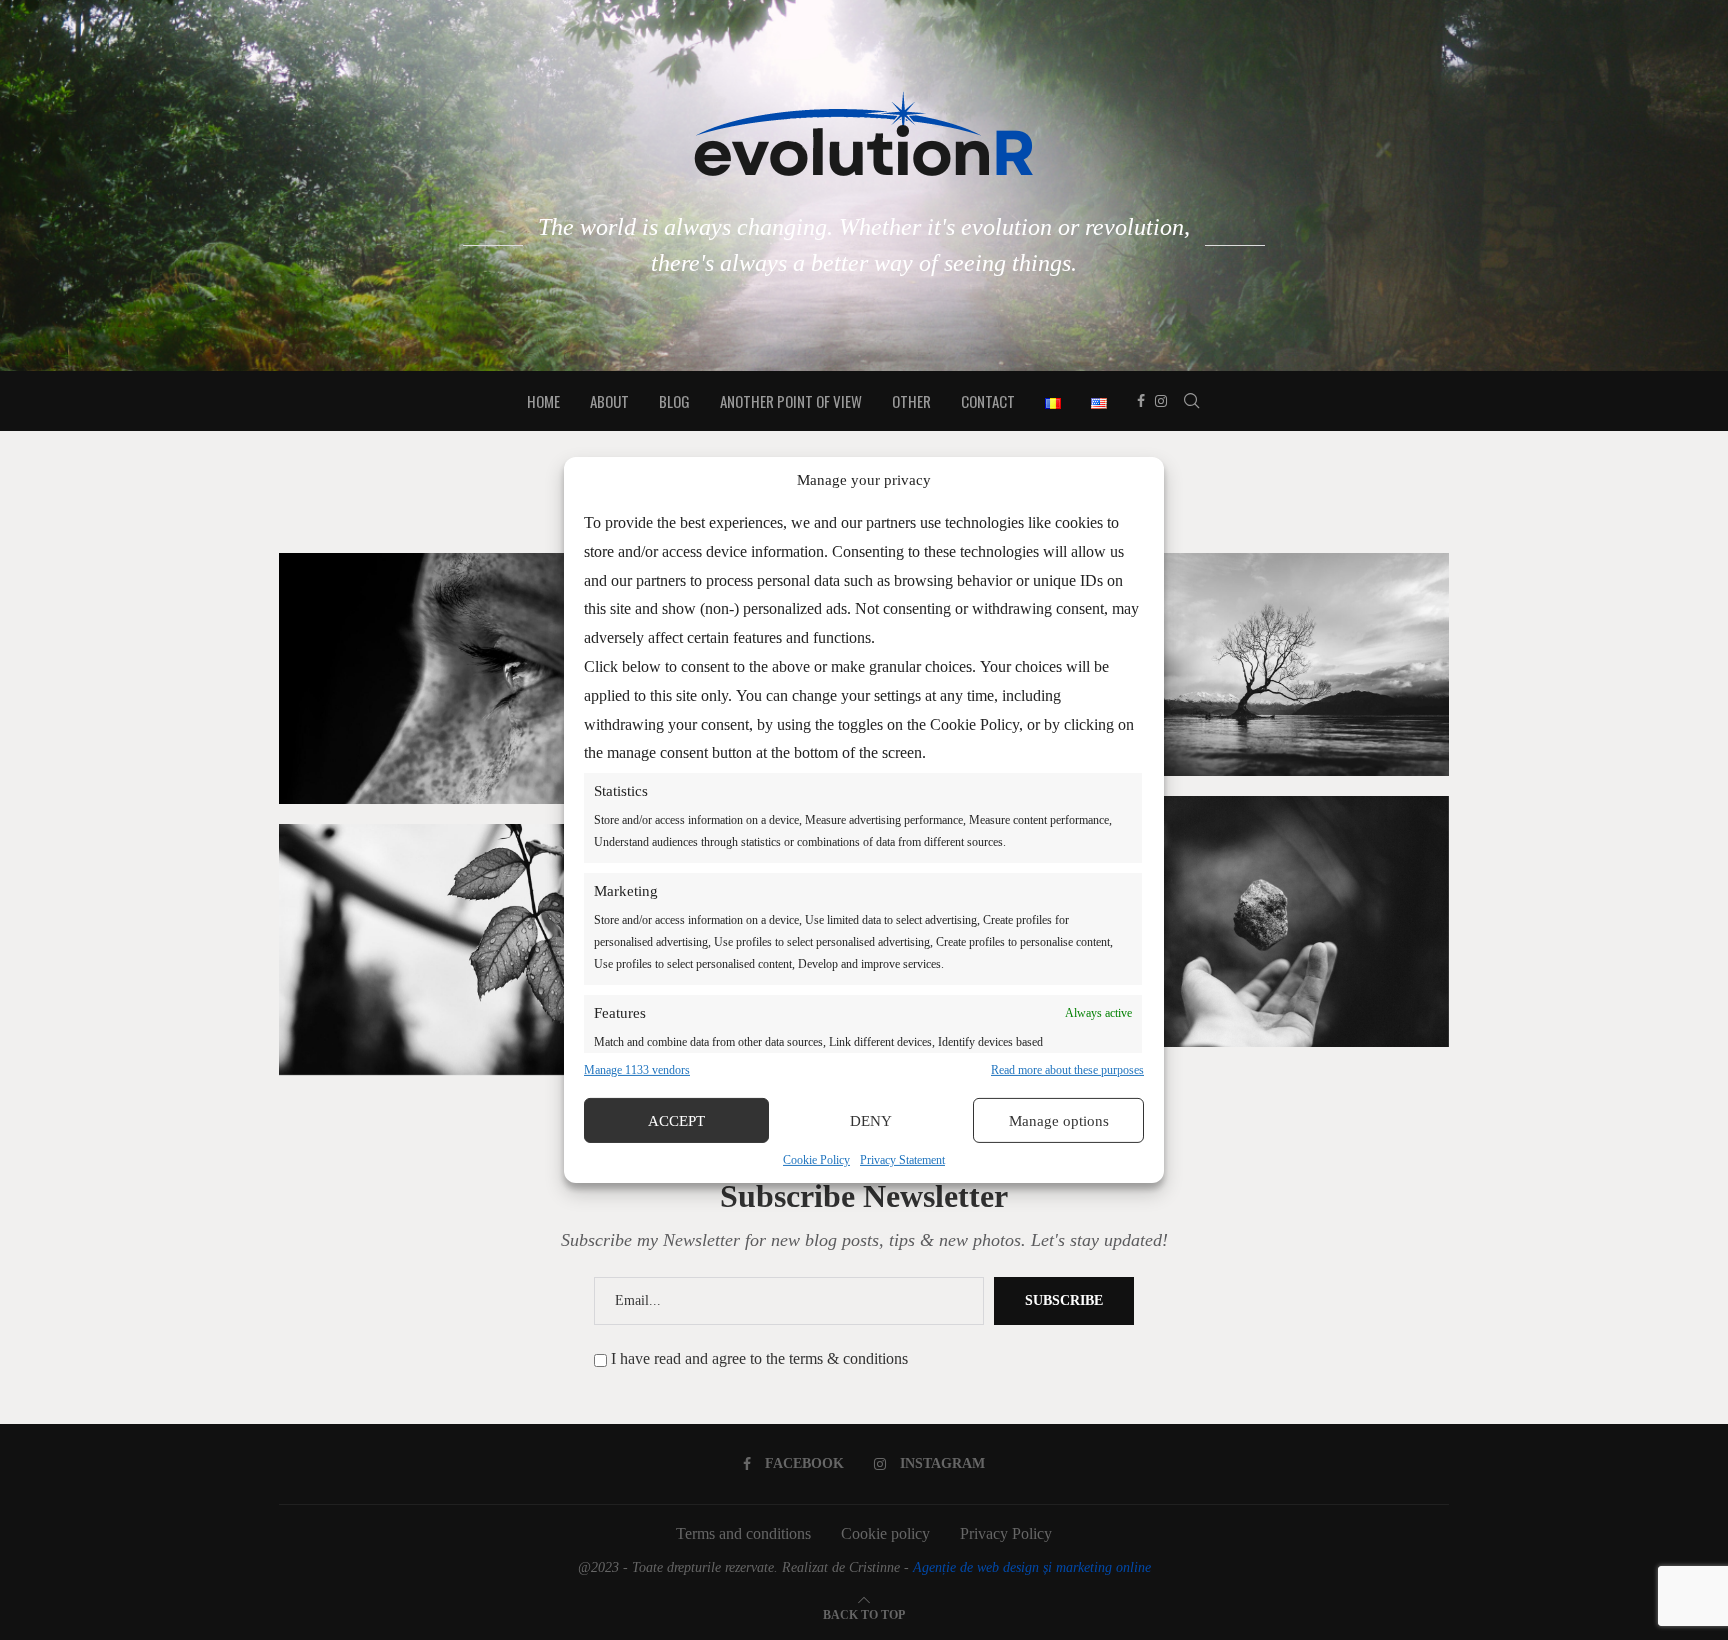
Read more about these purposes (1067, 1070)
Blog (674, 401)
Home (543, 401)
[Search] (1192, 401)
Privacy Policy (1006, 1533)
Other (911, 401)
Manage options (1059, 1121)
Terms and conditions (743, 1533)
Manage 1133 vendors (637, 1070)
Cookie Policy (816, 1160)
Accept (676, 1121)
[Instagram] (1161, 401)
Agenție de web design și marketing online (1032, 1567)
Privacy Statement (902, 1160)
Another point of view (791, 401)
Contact (988, 401)
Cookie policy (885, 1533)
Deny (871, 1121)
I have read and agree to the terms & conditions (759, 1358)
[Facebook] (1141, 401)
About (609, 401)
